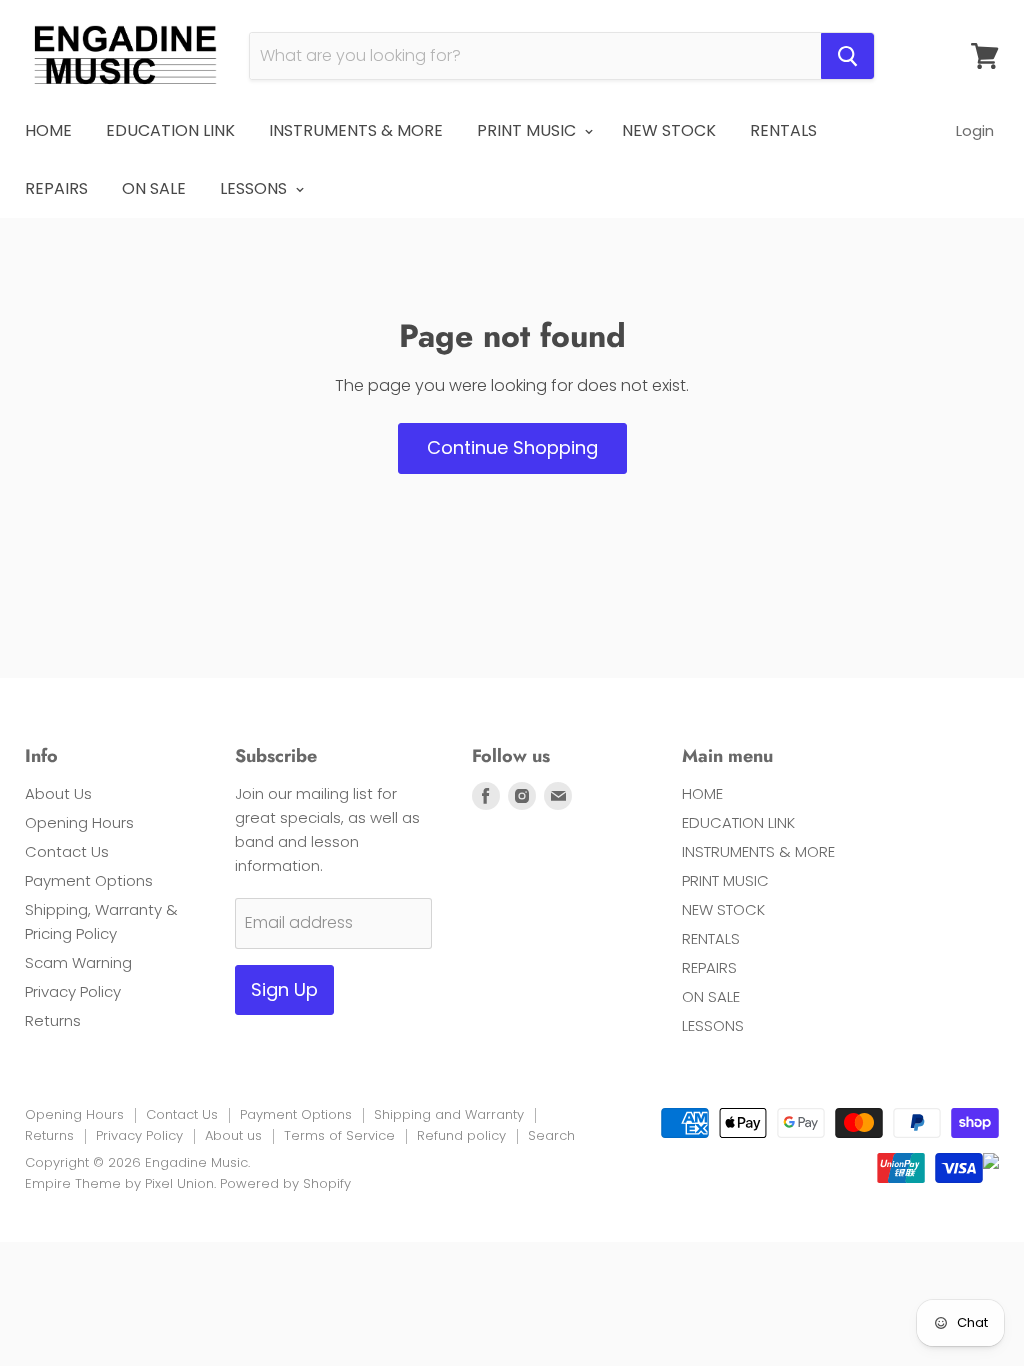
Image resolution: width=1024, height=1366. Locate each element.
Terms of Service (339, 1135)
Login (975, 130)
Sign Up (284, 989)
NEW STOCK (669, 130)
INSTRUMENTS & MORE (356, 130)
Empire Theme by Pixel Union (119, 1183)
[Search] (847, 56)
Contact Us (67, 851)
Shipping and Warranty (449, 1114)
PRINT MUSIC (528, 130)
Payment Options (89, 880)
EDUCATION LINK (170, 130)
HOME (48, 130)
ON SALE (154, 188)
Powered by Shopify (285, 1183)
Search (551, 1135)
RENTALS (783, 130)
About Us (58, 793)
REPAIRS (56, 188)
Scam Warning (78, 962)
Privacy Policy (73, 991)
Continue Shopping (512, 447)
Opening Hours (79, 822)
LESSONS (255, 188)
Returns (53, 1020)
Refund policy (461, 1135)
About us (233, 1135)
